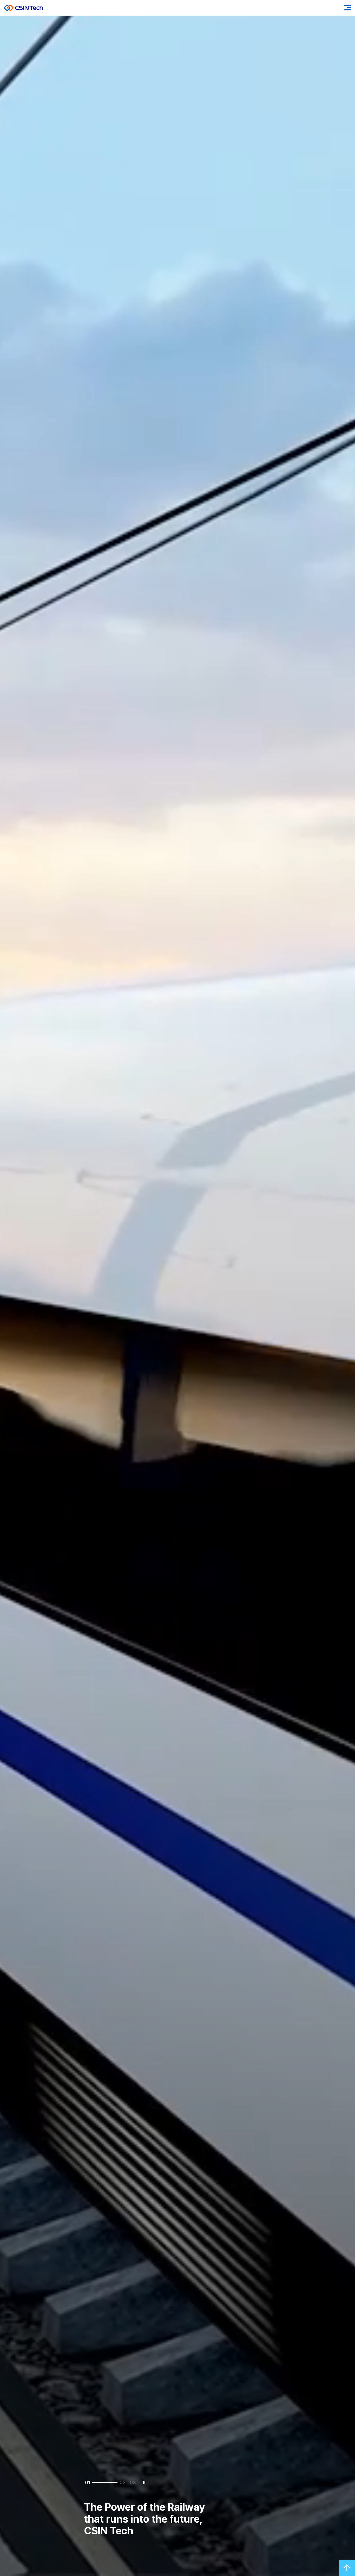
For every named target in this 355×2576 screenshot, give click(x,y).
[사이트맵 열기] (348, 8)
